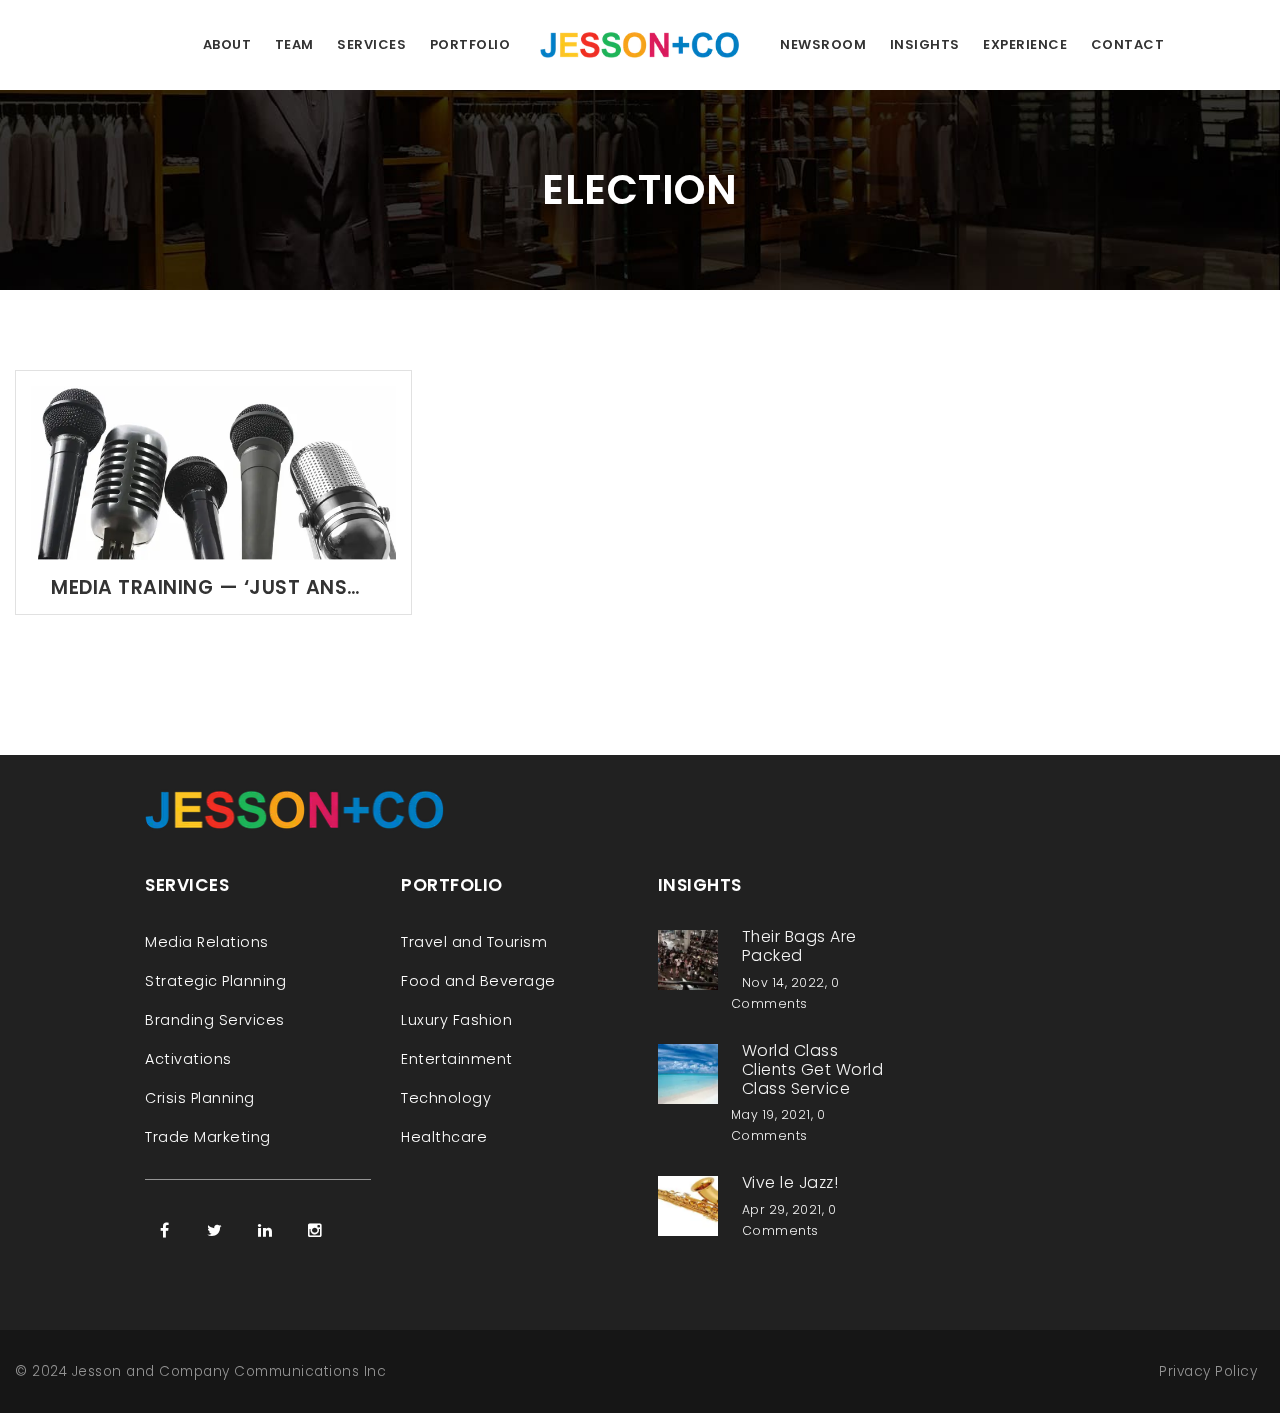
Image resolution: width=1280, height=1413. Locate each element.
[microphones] (213, 472)
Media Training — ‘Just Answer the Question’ (213, 587)
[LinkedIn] (265, 1230)
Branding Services (215, 1020)
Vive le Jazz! (790, 1182)
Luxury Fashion (456, 1020)
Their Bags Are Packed (799, 946)
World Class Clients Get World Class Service (813, 1069)
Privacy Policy (1208, 1371)
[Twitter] (215, 1230)
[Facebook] (165, 1230)
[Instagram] (315, 1230)
